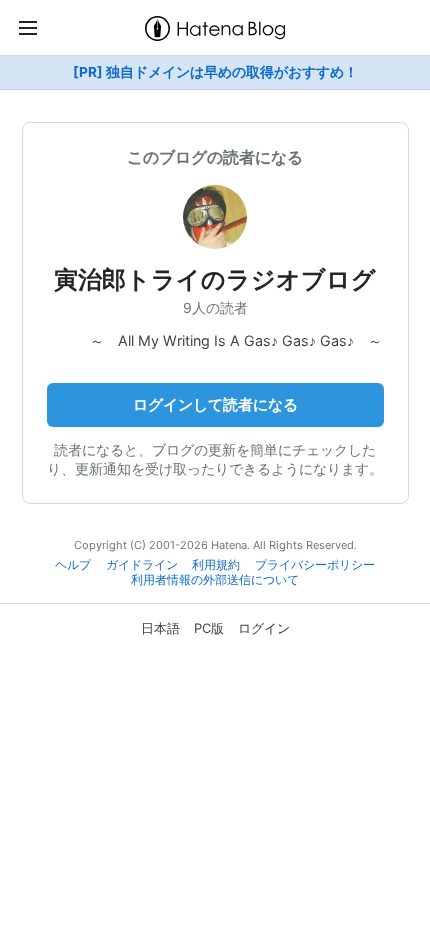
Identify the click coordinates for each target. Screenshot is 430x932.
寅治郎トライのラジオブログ (215, 279)
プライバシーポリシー (315, 565)
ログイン (264, 628)
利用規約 (216, 565)
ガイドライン (142, 565)
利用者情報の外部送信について (215, 580)
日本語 (160, 628)
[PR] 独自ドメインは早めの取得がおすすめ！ (215, 72)
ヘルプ (73, 565)
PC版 (209, 628)
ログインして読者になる (215, 404)
